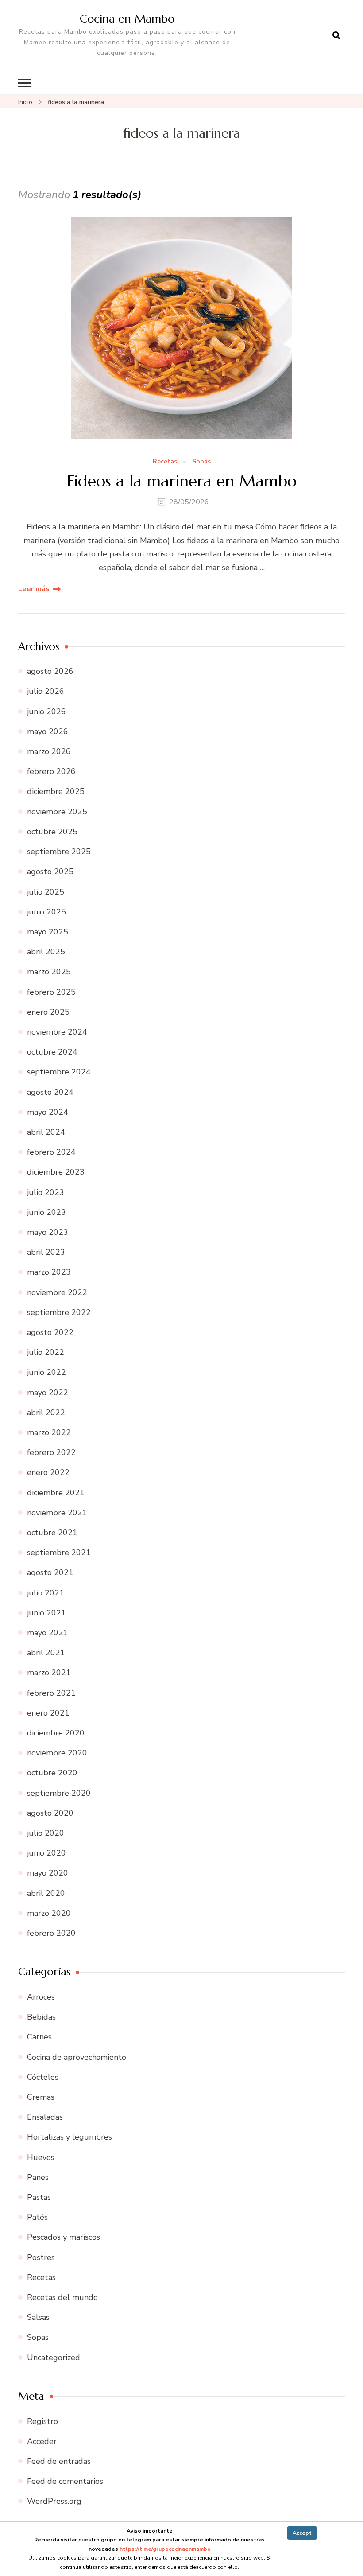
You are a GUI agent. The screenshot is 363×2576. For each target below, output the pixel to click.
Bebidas (41, 2017)
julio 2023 (46, 1192)
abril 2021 (46, 1653)
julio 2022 (46, 1352)
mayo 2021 (48, 1633)
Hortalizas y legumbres (70, 2137)
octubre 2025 (52, 832)
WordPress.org (54, 2501)
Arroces (41, 1997)
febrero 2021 (51, 1693)
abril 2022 (46, 1413)
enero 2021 (48, 1713)
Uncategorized (54, 2358)
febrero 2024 (51, 1152)
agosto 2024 (50, 1092)
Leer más (34, 589)
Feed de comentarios (65, 2481)
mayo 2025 (48, 932)
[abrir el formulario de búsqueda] (336, 36)
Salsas (38, 2317)
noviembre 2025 (57, 812)
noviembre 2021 (57, 1513)
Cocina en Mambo (127, 19)
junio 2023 (46, 1212)
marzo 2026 (49, 751)
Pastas (39, 2197)
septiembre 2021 (59, 1553)
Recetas (165, 462)
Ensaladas (45, 2117)
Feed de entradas (59, 2461)
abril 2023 (46, 1252)
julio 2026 (46, 691)
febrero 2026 (51, 771)
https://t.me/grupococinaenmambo (165, 2549)
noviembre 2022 (57, 1292)
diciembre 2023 (56, 1172)
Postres (41, 2257)
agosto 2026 (50, 671)
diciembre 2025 (56, 791)
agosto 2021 (50, 1572)
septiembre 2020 (59, 1793)
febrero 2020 (51, 1933)
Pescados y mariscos (64, 2237)
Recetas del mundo (62, 2297)
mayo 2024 (48, 1112)
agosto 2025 (50, 872)
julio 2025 (46, 892)
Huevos (41, 2157)
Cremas (41, 2097)
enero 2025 (48, 1012)
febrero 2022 (51, 1452)
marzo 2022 (49, 1432)
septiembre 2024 (59, 1072)
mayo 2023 (48, 1232)
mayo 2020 (48, 1873)
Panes (38, 2177)
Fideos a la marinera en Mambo (182, 481)
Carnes (39, 2037)
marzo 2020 (49, 1913)
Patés (37, 2217)
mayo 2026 (48, 732)
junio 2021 (46, 1613)
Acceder (42, 2441)
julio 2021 (46, 1593)
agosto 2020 (50, 1813)
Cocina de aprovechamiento (77, 2057)
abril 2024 (46, 1132)
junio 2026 (46, 712)
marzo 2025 (49, 972)
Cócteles (43, 2077)
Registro (42, 2421)
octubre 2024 (52, 1052)
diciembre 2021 (56, 1493)
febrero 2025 (51, 992)
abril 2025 (46, 952)
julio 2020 (46, 1833)
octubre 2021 (52, 1533)
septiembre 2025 (59, 852)
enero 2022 (48, 1472)
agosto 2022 (50, 1332)
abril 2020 (46, 1893)
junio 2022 (46, 1372)
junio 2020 (46, 1853)
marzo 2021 (49, 1673)
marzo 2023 (49, 1272)
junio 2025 (46, 912)
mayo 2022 (48, 1393)
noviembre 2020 (57, 1753)
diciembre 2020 (56, 1733)
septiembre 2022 (59, 1312)
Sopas (201, 462)
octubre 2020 (52, 1773)
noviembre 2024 (57, 1032)
